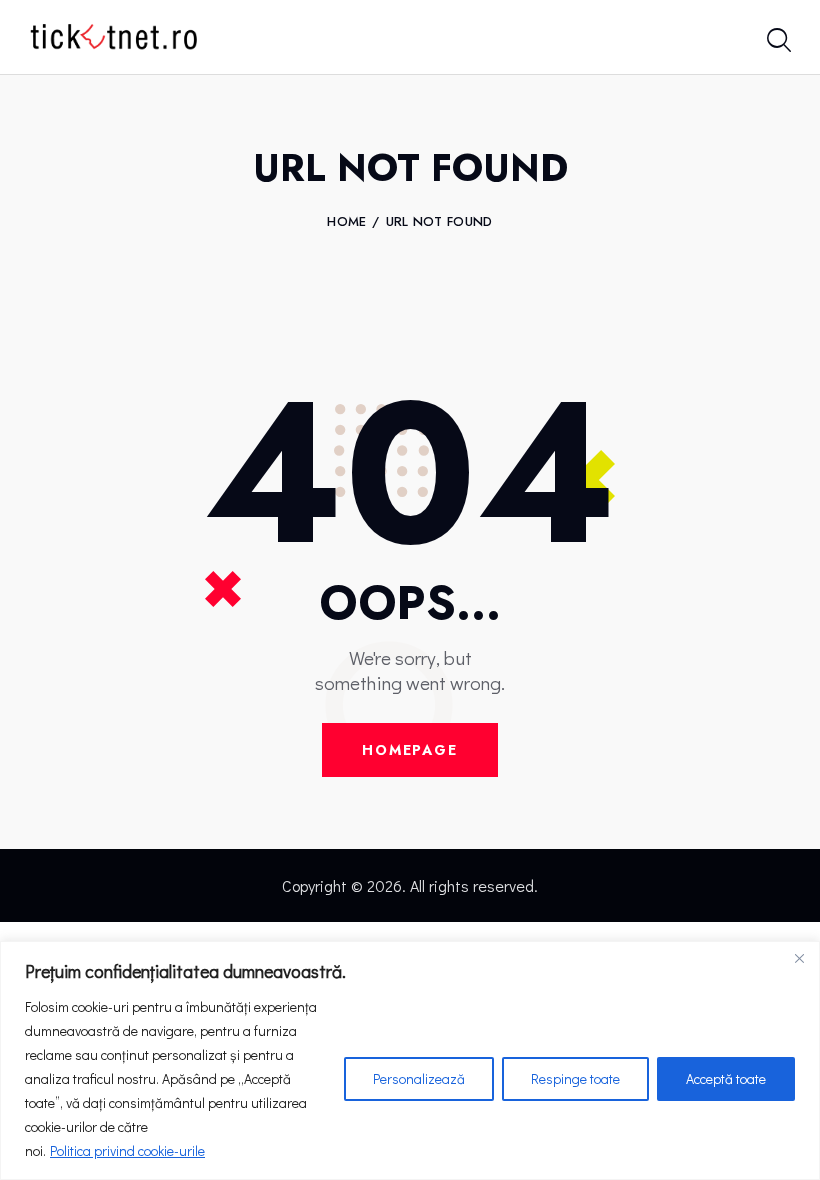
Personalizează (419, 1078)
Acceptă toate (726, 1078)
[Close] (799, 958)
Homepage (410, 750)
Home (346, 222)
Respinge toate (575, 1078)
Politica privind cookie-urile (127, 1150)
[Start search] (777, 41)
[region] (410, 1060)
